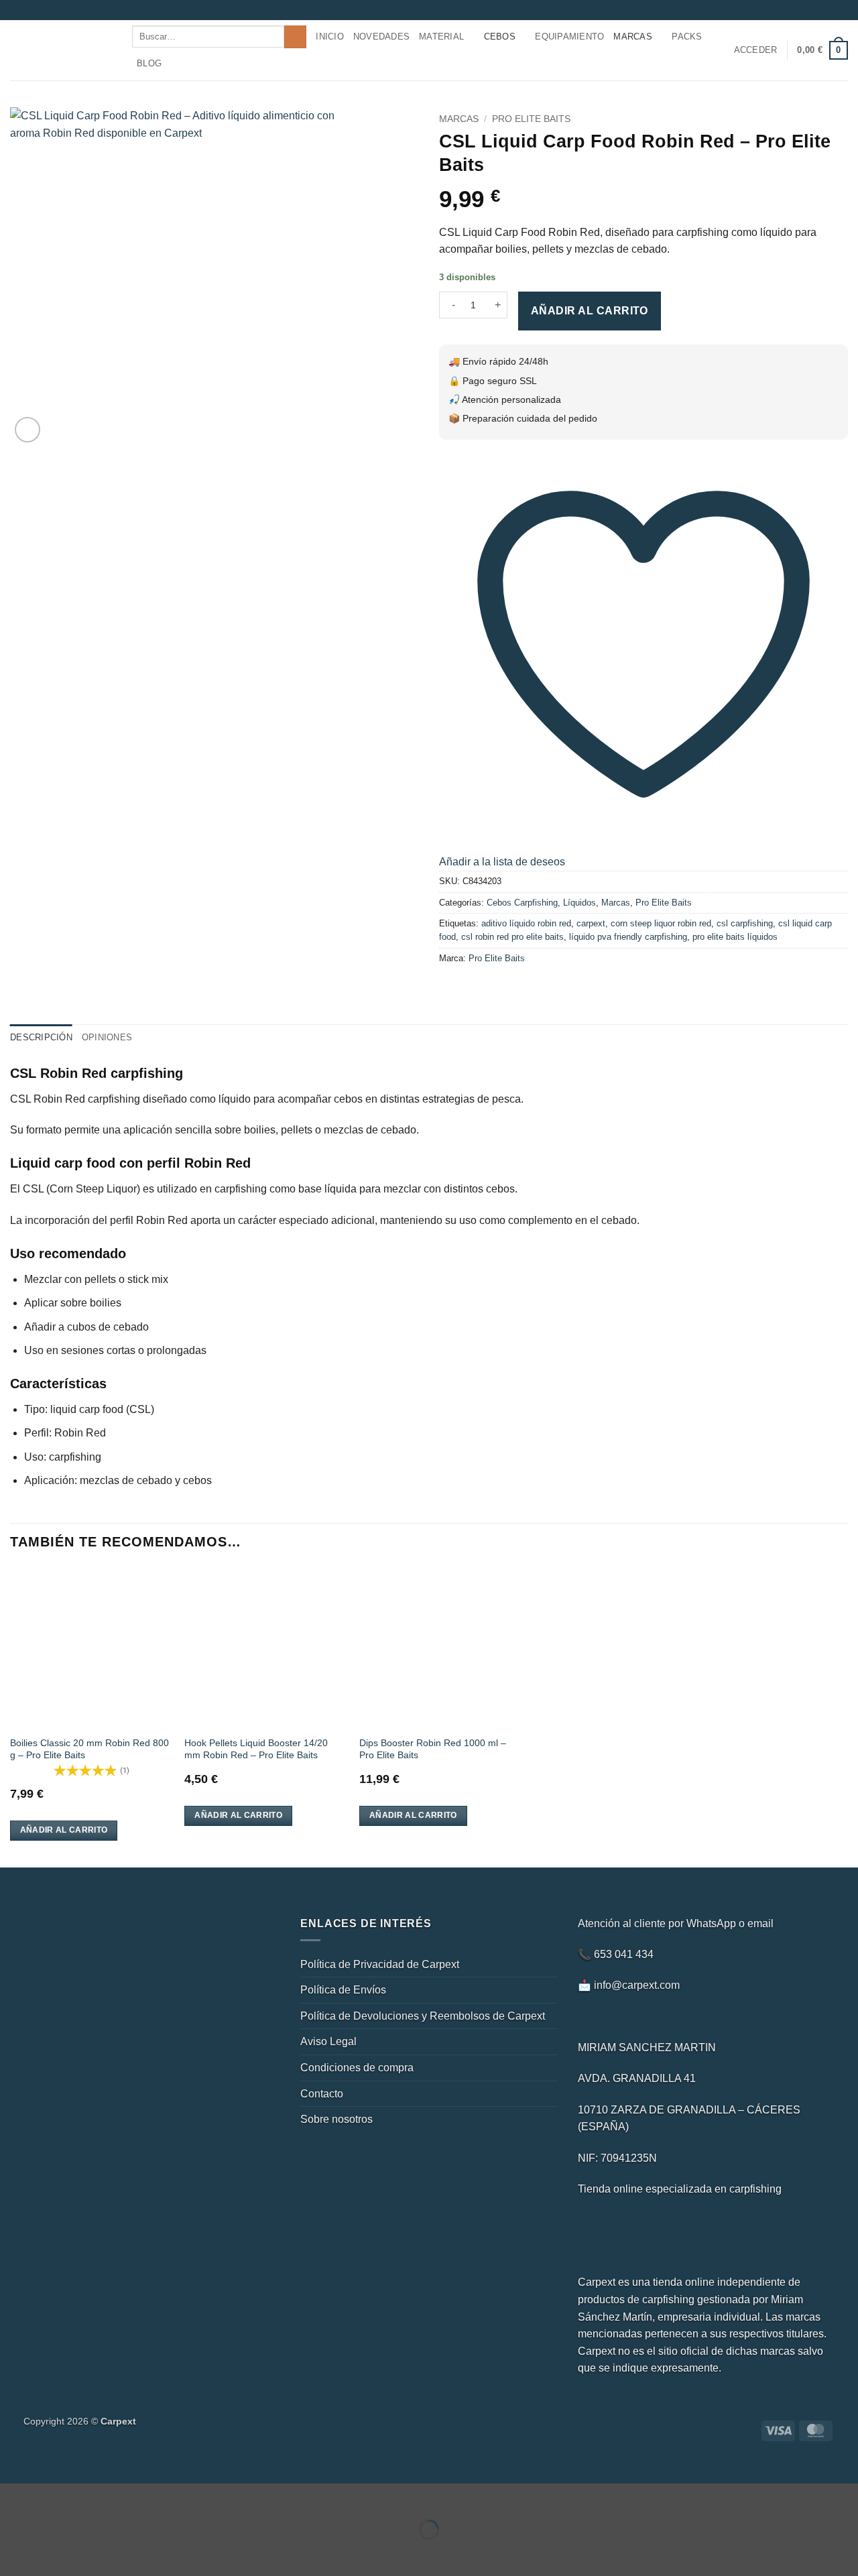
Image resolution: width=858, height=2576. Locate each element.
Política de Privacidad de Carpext (380, 1964)
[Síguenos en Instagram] (816, 10)
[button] (756, 50)
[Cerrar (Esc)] (131, 2497)
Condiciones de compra (357, 2068)
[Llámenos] (841, 10)
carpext (591, 923)
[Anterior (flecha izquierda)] (13, 2553)
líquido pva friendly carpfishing (628, 937)
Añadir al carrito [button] (64, 1830)
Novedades (381, 37)
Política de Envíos (343, 1990)
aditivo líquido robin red (526, 923)
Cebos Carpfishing (522, 903)
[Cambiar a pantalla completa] (53, 2497)
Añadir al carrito (590, 311)
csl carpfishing (745, 923)
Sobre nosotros (336, 2119)
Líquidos (579, 903)
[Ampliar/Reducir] (13, 2497)
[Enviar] (295, 37)
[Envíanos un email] (829, 10)
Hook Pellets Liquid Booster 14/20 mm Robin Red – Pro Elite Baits (256, 1749)
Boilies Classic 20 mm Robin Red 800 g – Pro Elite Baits (89, 1749)
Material (441, 37)
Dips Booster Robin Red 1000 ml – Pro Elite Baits (433, 1749)
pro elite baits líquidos (735, 937)
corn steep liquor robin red (661, 923)
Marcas (633, 37)
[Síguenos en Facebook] (803, 10)
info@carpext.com (637, 1985)
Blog (149, 63)
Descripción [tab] (41, 1037)
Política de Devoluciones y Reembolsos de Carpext (423, 2016)
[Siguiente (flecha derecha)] (53, 2553)
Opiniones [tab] (107, 1037)
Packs (687, 37)
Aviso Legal (328, 2041)
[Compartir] (91, 2497)
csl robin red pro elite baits (512, 937)
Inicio (330, 37)
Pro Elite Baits (531, 119)
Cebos (500, 37)
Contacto (322, 2094)
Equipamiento (569, 37)
